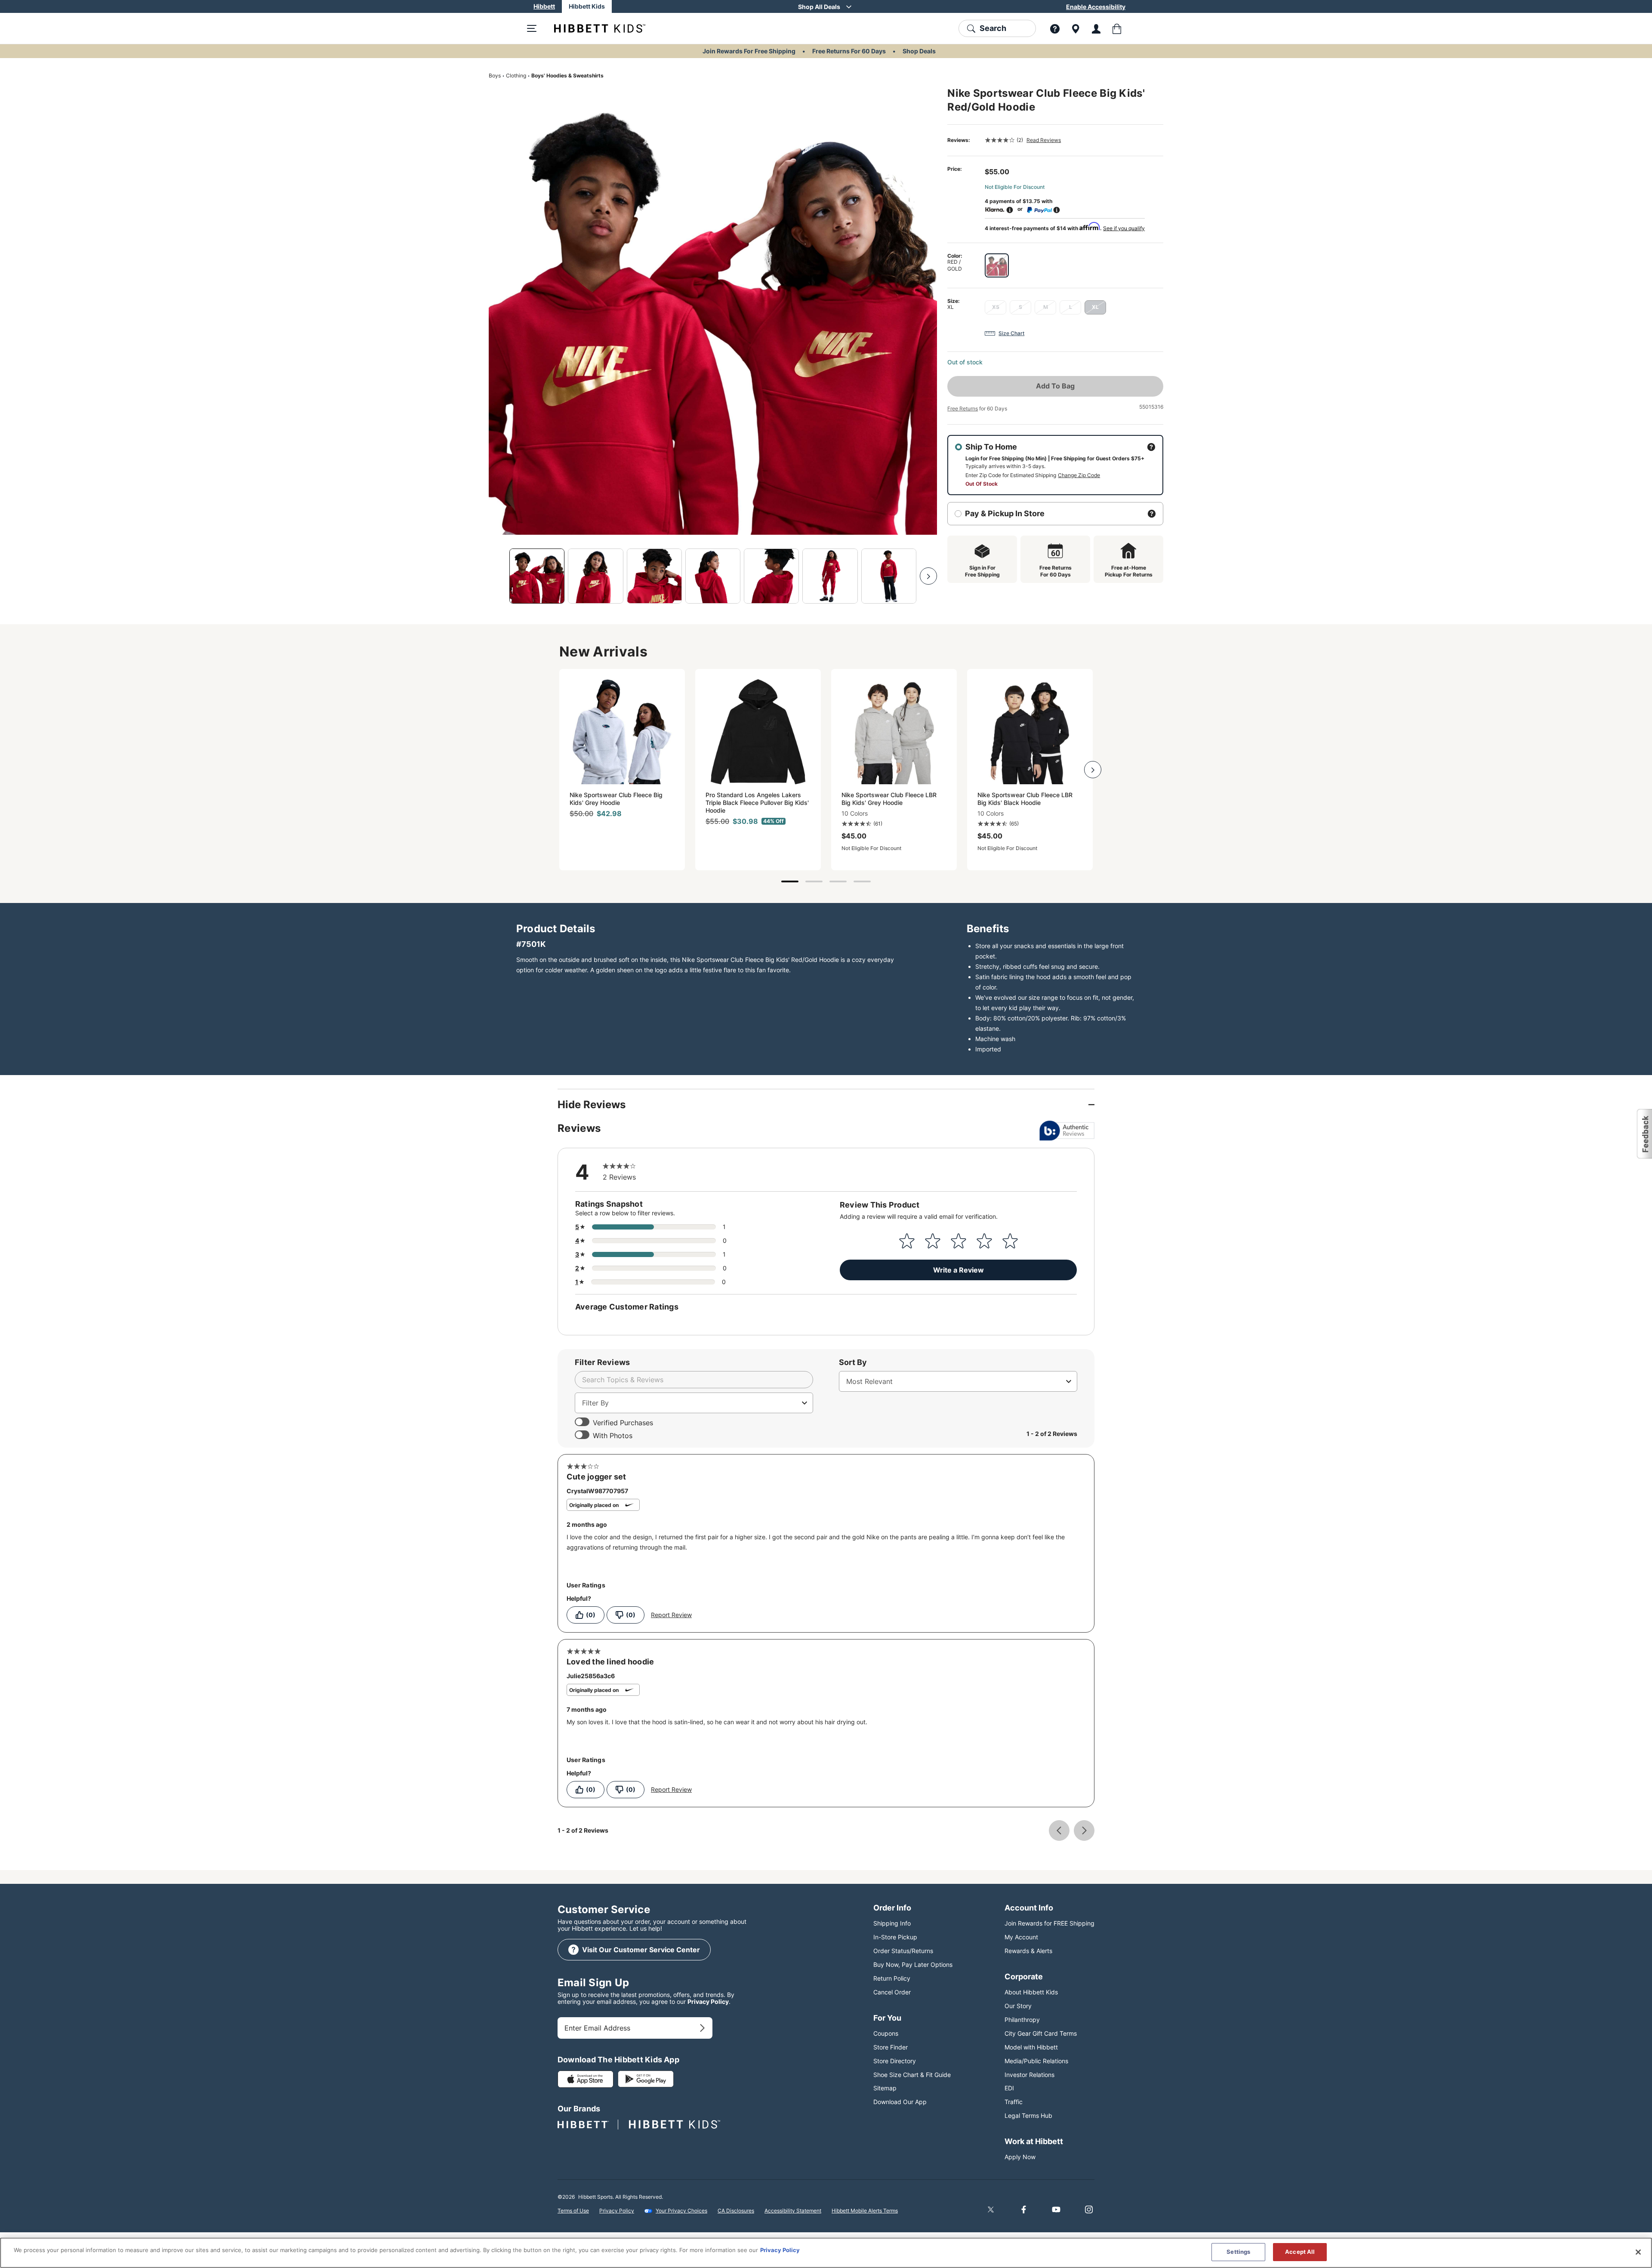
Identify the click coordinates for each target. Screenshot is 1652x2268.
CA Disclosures (736, 2211)
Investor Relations (1029, 2075)
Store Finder (891, 2047)
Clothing (516, 75)
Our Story (1018, 2006)
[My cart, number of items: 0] (1117, 28)
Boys (495, 75)
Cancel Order (892, 1992)
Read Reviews (1044, 140)
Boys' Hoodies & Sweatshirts (567, 75)
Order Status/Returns (903, 1951)
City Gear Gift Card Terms (1041, 2033)
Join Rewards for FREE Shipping (1049, 1923)
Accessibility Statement (793, 2211)
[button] (1644, 1134)
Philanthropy (1022, 2020)
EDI (1009, 2088)
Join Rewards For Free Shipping (749, 51)
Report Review (671, 1615)
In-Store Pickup (895, 1937)
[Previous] (497, 576)
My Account (1021, 1937)
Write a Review (959, 1270)
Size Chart (1011, 333)
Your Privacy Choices (681, 2211)
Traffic (1014, 2102)
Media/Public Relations (1036, 2061)
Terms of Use (573, 2211)
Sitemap (885, 2088)
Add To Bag (1055, 386)
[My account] (1096, 28)
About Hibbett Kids (1031, 1992)
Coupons (886, 2033)
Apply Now (1020, 2157)
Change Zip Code (1079, 475)
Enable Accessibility (1096, 7)
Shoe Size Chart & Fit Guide (912, 2075)
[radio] (997, 265)
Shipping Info (892, 1923)
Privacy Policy (708, 2001)
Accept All (1300, 2252)
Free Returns (963, 408)
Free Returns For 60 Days (849, 51)
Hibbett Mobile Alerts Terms (865, 2211)
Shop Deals (919, 51)
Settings (1238, 2252)
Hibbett (544, 6)
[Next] (928, 576)
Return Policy (892, 1978)
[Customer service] (1055, 28)
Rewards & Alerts (1028, 1951)
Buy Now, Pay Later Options (913, 1964)
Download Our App (900, 2102)
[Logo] (593, 28)
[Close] (1638, 2252)
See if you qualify (1124, 228)
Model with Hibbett (1031, 2047)
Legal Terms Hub (1028, 2115)
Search (993, 28)
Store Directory (895, 2061)
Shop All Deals (819, 7)
